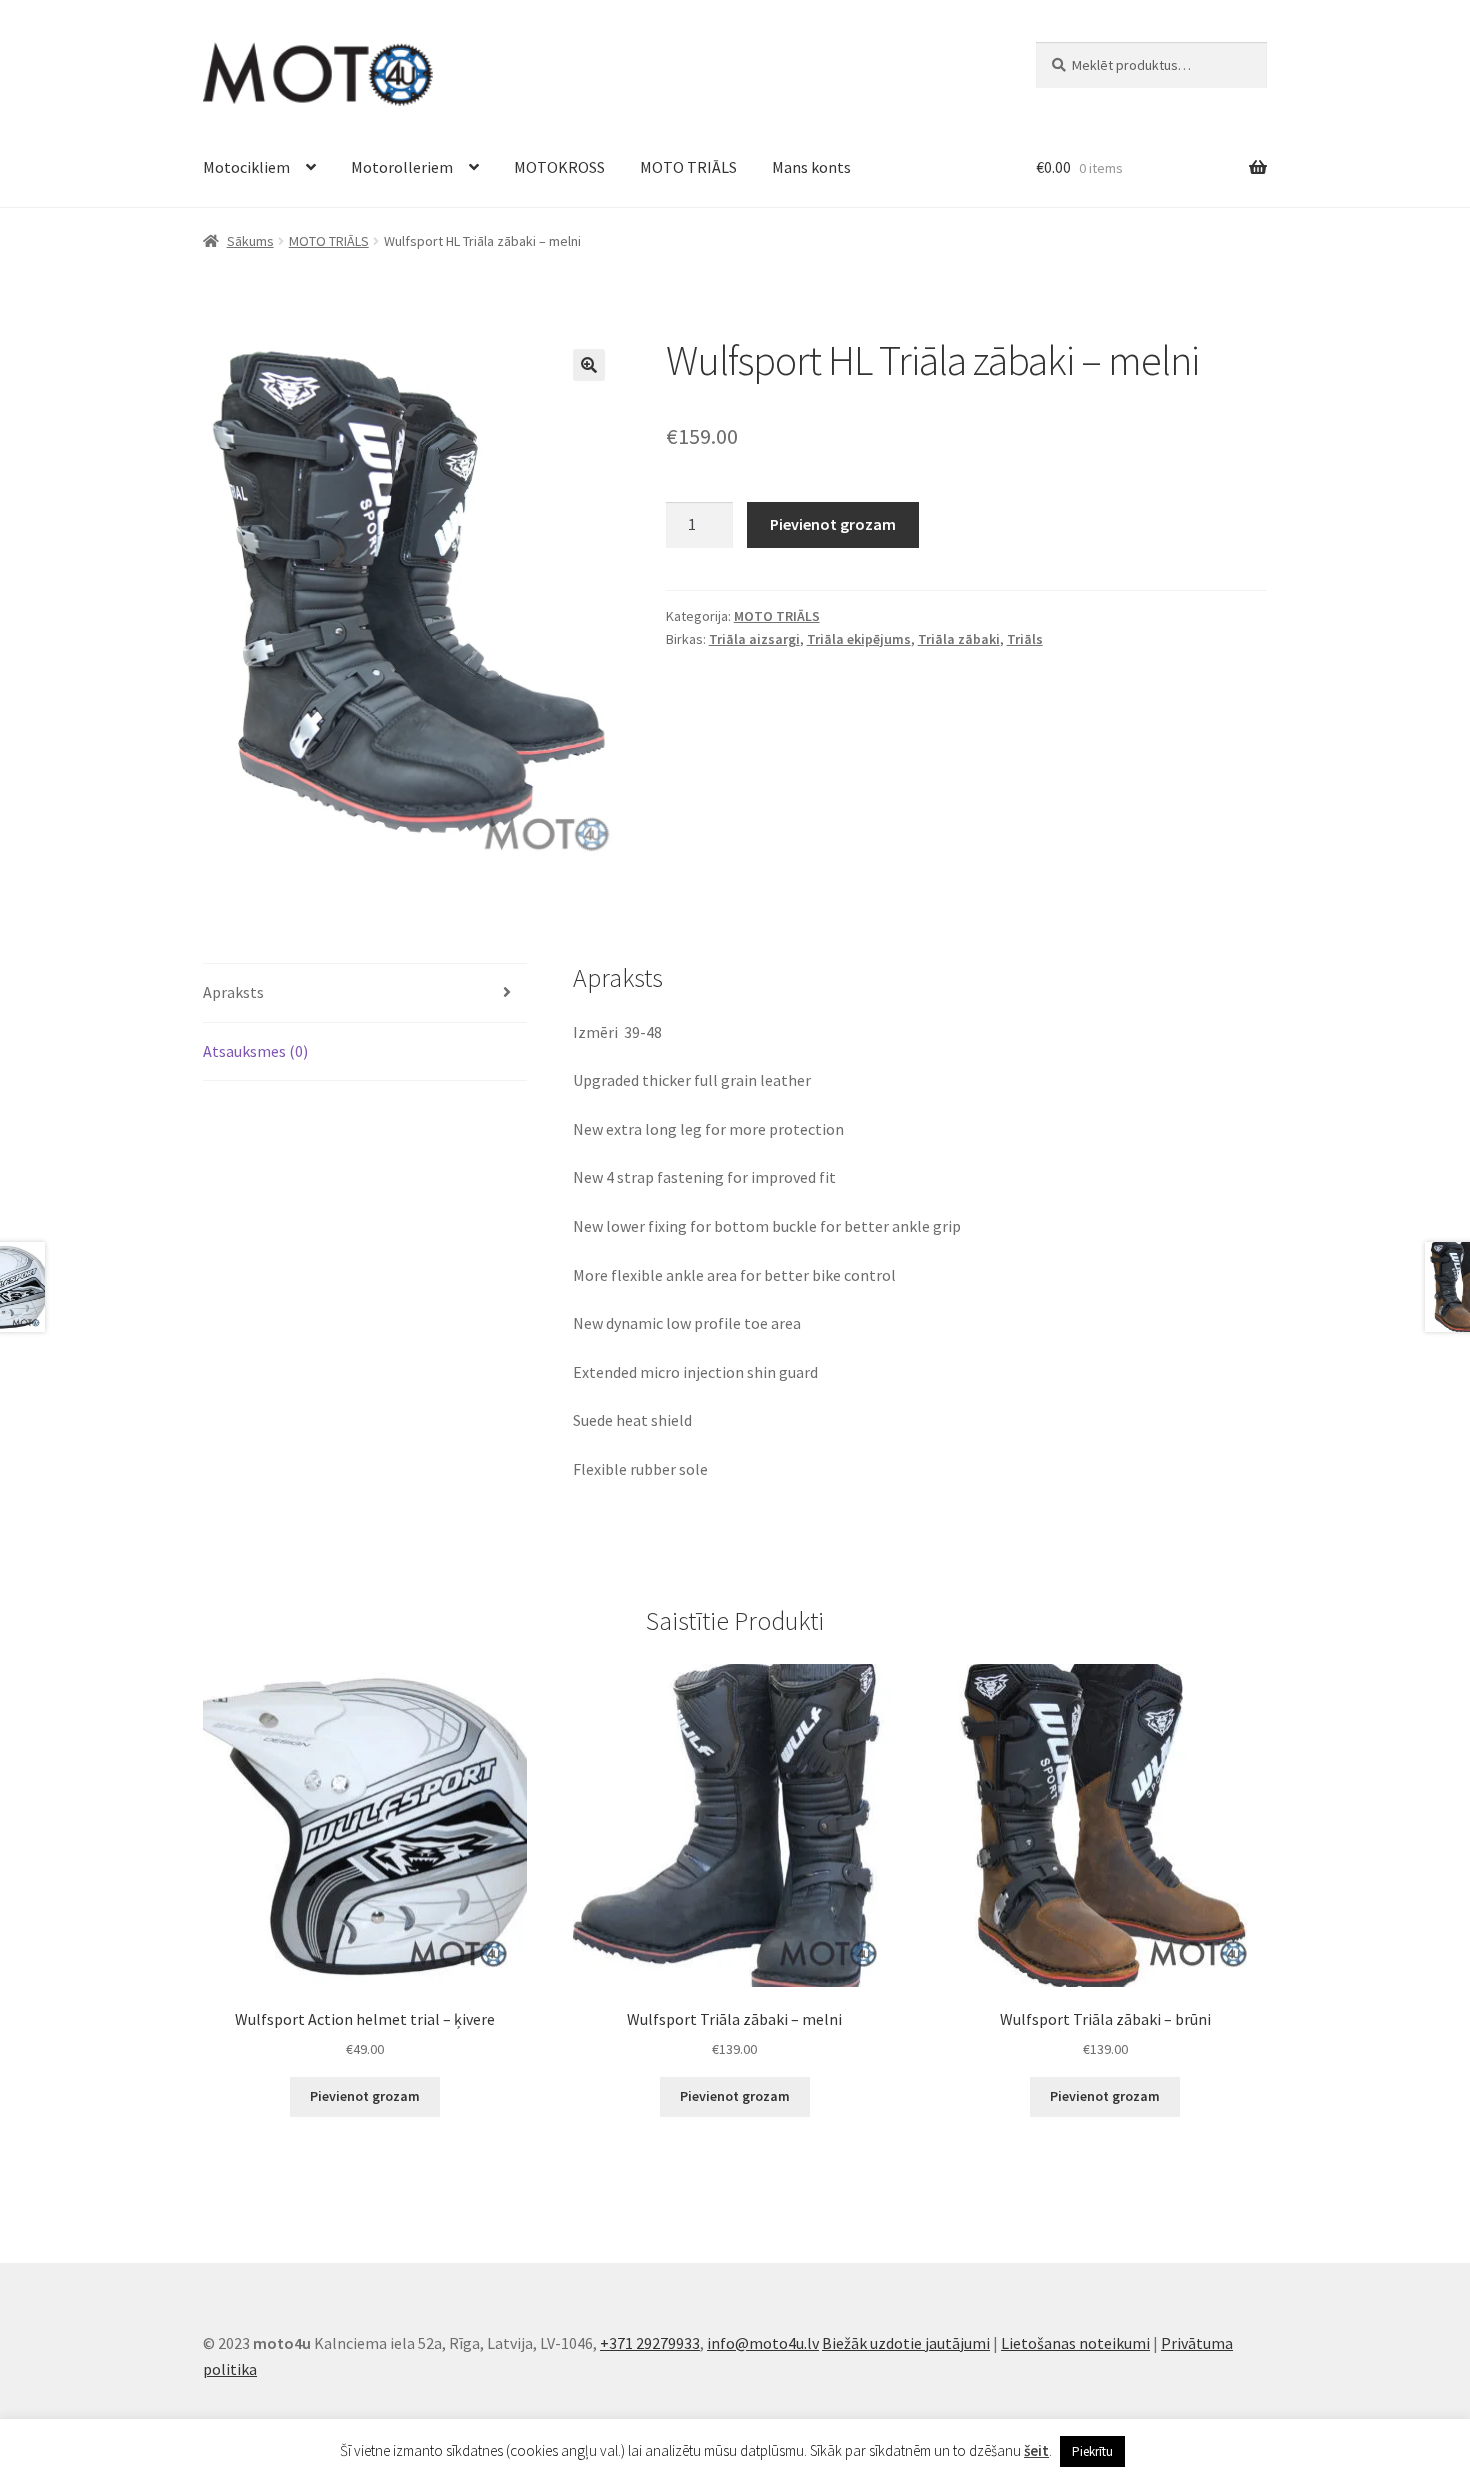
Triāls (1025, 639)
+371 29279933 (650, 2343)
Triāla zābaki (959, 639)
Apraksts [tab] (233, 992)
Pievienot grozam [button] (365, 2096)
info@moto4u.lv (763, 2343)
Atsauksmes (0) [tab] (255, 1051)
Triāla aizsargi (754, 639)
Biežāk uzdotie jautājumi (906, 2343)
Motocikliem (246, 167)
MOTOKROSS (559, 167)
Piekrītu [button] (1092, 2451)
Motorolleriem (402, 167)
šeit (1036, 2450)
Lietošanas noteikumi (1075, 2343)
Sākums (250, 241)
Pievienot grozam (833, 524)
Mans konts (811, 167)
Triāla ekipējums (859, 639)
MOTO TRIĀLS (688, 167)
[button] (589, 365)
